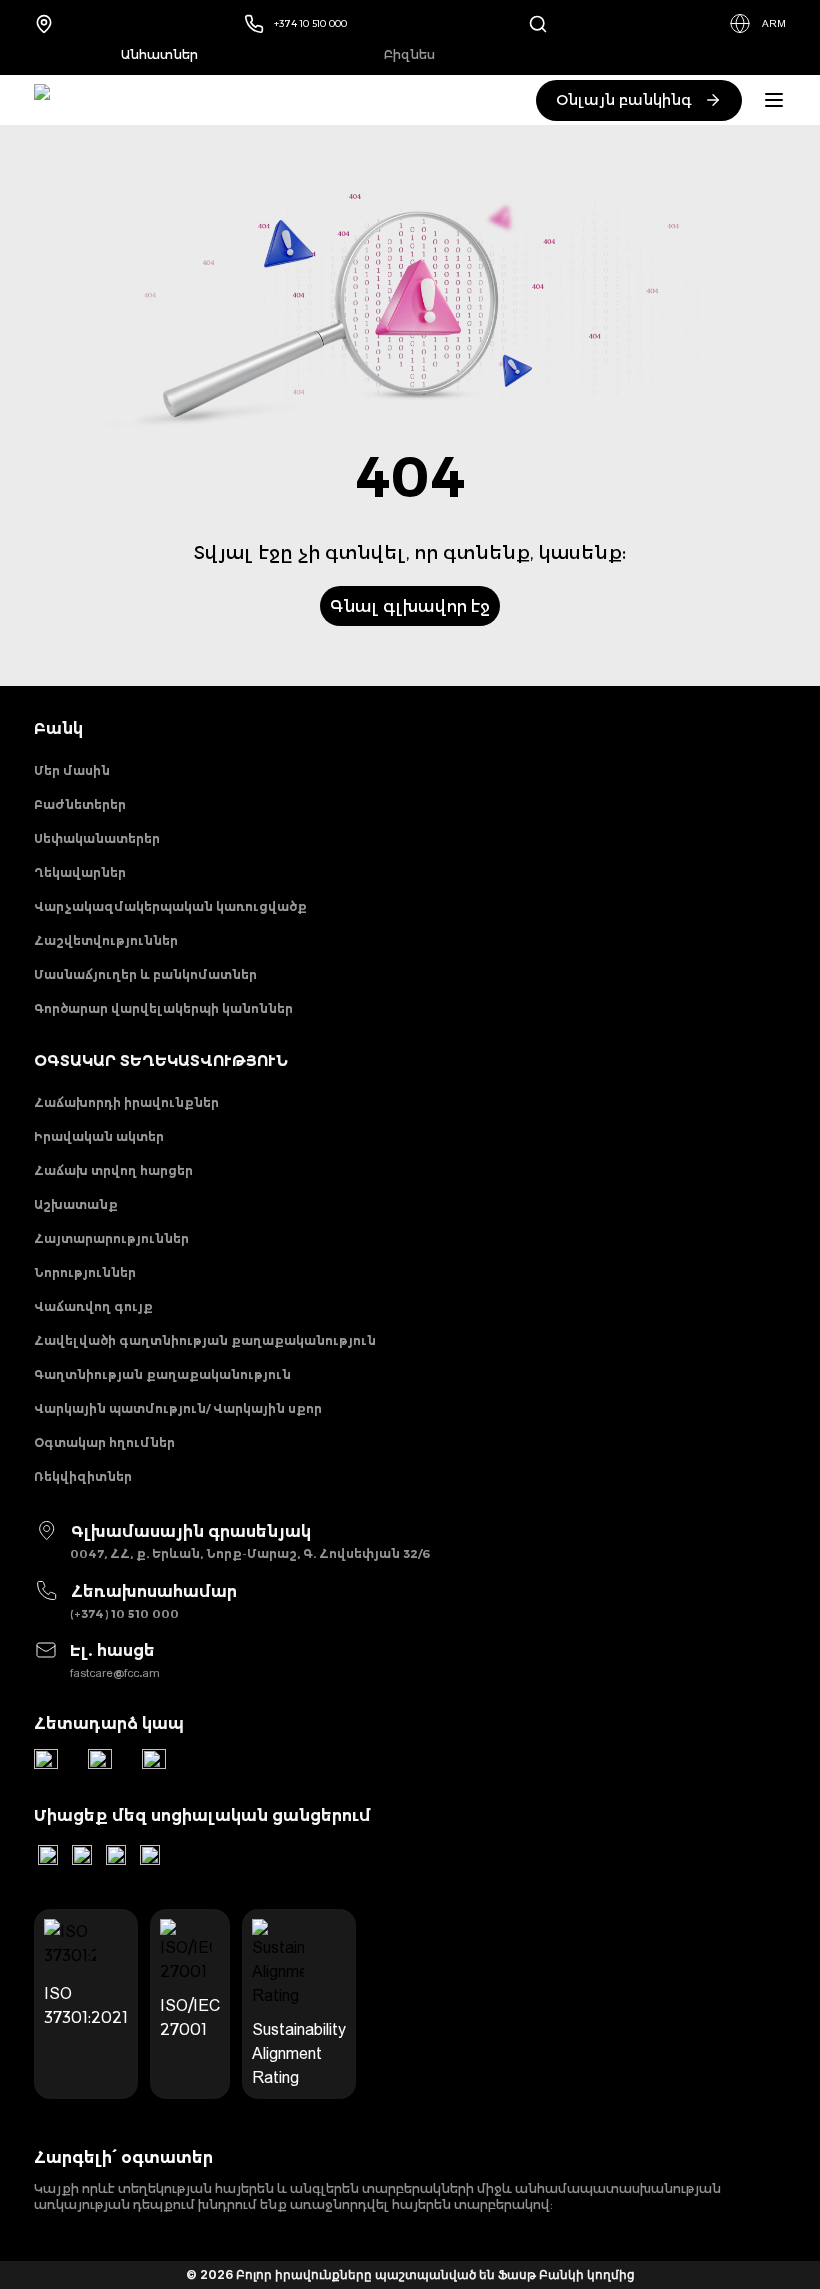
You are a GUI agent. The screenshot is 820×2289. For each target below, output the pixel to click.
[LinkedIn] (48, 1855)
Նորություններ (85, 1272)
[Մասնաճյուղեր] (49, 23)
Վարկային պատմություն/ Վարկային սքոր (178, 1408)
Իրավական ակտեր (99, 1136)
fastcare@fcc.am (115, 1672)
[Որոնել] (538, 23)
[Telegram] (46, 1761)
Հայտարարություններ (111, 1238)
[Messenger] (154, 1761)
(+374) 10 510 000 (124, 1613)
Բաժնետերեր (80, 804)
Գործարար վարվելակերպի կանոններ (163, 1008)
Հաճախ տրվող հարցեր (113, 1170)
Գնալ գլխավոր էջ (410, 606)
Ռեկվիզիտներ (83, 1476)
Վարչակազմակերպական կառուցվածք (170, 906)
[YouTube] (82, 1855)
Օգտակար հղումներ (104, 1442)
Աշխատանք (76, 1204)
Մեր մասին (72, 770)
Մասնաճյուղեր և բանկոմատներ (145, 974)
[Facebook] (150, 1855)
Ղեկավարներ (80, 872)
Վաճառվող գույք (93, 1306)
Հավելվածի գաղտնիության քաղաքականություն (205, 1340)
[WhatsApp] (100, 1761)
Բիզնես (409, 54)
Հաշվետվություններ (106, 940)
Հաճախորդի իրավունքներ (126, 1102)
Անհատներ (159, 54)
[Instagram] (116, 1855)
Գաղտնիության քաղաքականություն (162, 1374)
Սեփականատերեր (97, 838)
